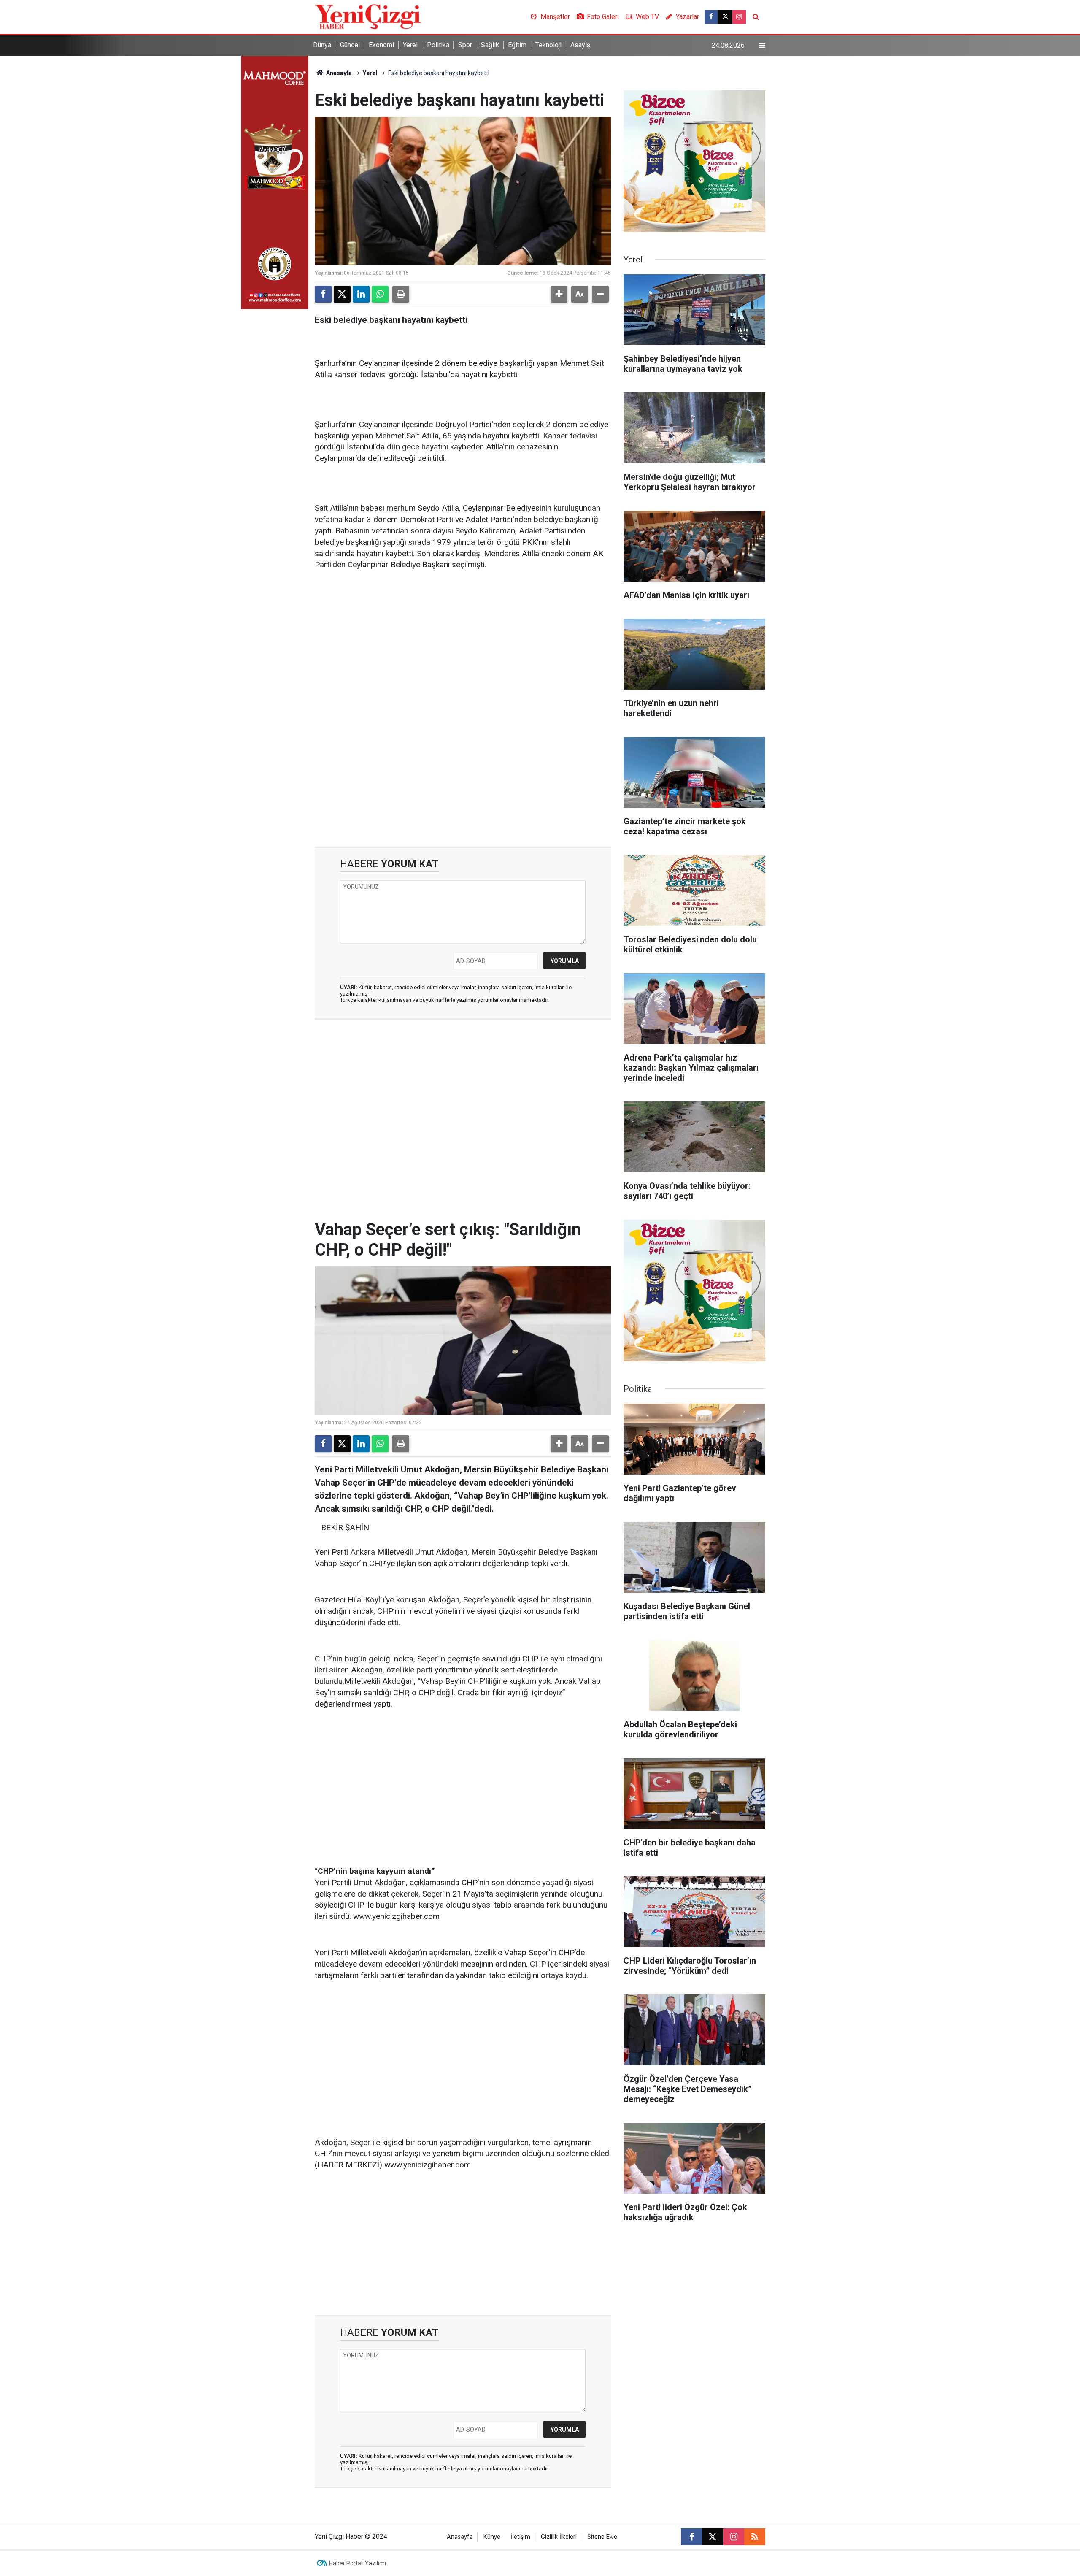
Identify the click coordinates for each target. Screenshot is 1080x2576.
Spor (465, 45)
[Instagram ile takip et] (739, 17)
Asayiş (580, 45)
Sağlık (490, 45)
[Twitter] (342, 294)
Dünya (322, 45)
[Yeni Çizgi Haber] (368, 16)
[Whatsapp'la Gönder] (380, 294)
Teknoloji (548, 45)
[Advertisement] (463, 643)
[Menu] (762, 46)
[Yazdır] (401, 294)
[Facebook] (323, 294)
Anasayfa (338, 73)
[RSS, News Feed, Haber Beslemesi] (755, 2537)
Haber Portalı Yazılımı (358, 2563)
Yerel (410, 45)
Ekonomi (381, 45)
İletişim (521, 2537)
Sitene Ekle (602, 2537)
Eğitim (517, 45)
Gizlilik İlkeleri (559, 2537)
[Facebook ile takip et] (711, 17)
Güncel (350, 45)
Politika (438, 45)
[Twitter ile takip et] (725, 17)
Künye (492, 2537)
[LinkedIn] (361, 294)
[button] (559, 294)
